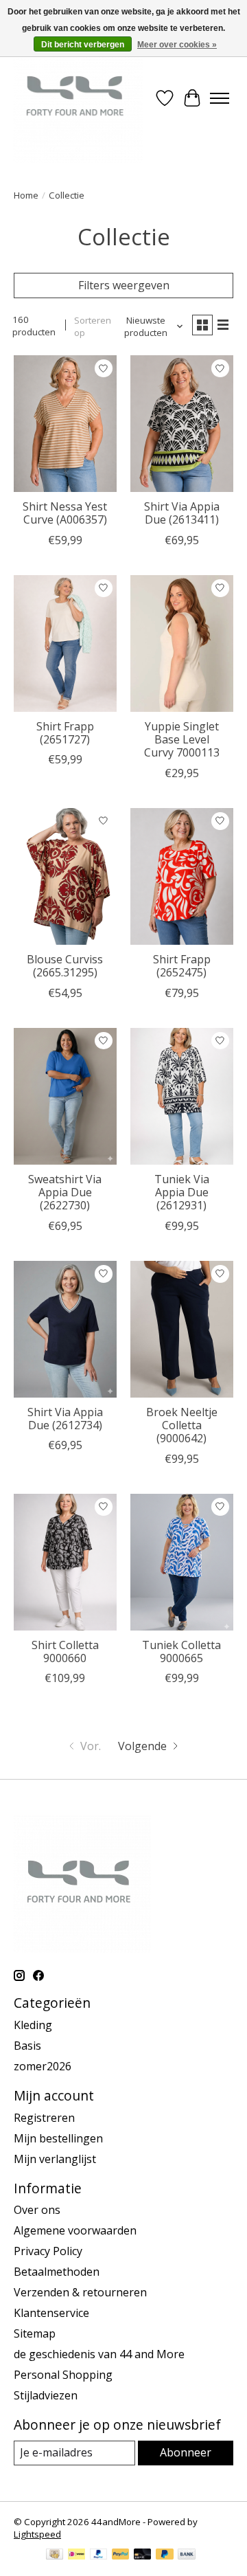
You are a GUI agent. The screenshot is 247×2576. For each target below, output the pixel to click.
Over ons (37, 2210)
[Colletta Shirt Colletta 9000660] (65, 1562)
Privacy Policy (48, 2251)
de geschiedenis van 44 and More (99, 2354)
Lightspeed (37, 2534)
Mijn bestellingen (58, 2138)
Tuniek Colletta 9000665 (181, 1651)
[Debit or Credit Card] (143, 2555)
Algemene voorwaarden (75, 2230)
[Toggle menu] (220, 98)
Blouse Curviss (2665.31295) (65, 966)
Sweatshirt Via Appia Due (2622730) (65, 1192)
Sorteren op (93, 326)
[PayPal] (99, 2555)
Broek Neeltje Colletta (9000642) (182, 1425)
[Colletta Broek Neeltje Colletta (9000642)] (182, 1329)
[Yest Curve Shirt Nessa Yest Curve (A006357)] (65, 424)
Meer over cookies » (177, 45)
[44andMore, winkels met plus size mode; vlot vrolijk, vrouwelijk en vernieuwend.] (78, 98)
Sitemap (35, 2333)
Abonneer (186, 2452)
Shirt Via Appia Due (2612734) (65, 1419)
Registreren (44, 2118)
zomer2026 (43, 2066)
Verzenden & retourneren (80, 2292)
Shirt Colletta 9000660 (65, 1651)
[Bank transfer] (187, 2555)
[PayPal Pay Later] (165, 2555)
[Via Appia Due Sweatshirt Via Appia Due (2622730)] (65, 1096)
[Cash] (55, 2555)
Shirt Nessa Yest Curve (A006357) (65, 513)
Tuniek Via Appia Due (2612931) (182, 1192)
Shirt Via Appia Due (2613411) (182, 513)
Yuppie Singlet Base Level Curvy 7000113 (182, 739)
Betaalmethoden (57, 2272)
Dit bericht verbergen (83, 45)
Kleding (33, 2025)
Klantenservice (51, 2313)
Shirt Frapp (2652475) (182, 966)
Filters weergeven (124, 285)
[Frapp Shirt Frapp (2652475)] (182, 876)
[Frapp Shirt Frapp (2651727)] (65, 643)
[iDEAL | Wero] (77, 2555)
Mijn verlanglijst (55, 2159)
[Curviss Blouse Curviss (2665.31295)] (65, 876)
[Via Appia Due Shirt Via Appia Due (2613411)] (182, 424)
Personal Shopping (63, 2375)
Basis (27, 2046)
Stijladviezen (46, 2395)
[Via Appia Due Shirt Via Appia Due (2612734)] (65, 1329)
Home (26, 195)
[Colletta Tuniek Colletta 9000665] (182, 1562)
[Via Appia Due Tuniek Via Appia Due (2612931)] (182, 1096)
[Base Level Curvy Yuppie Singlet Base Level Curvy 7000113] (182, 643)
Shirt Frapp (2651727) (65, 733)
